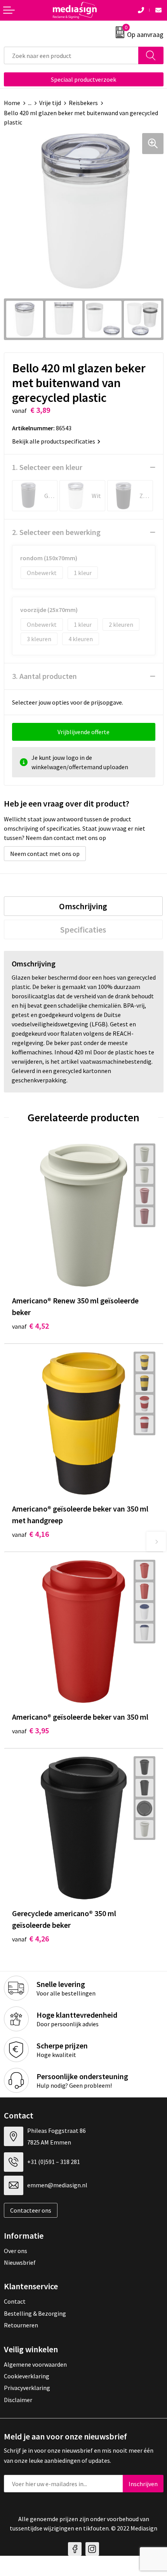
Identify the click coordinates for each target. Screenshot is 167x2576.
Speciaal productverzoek (83, 79)
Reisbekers (83, 103)
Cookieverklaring (27, 2376)
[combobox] (71, 55)
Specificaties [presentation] (83, 929)
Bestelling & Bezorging (35, 2313)
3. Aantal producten (44, 676)
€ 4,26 (30, 1939)
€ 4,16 (30, 1534)
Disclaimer (18, 2400)
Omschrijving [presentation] (83, 906)
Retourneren (21, 2325)
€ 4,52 (30, 1326)
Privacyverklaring (27, 2388)
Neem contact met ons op (45, 854)
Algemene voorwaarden (35, 2364)
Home (12, 103)
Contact (15, 2301)
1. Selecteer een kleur (47, 467)
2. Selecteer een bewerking (56, 532)
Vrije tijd (50, 103)
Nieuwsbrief (20, 2262)
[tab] (83, 906)
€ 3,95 (30, 1730)
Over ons (16, 2251)
